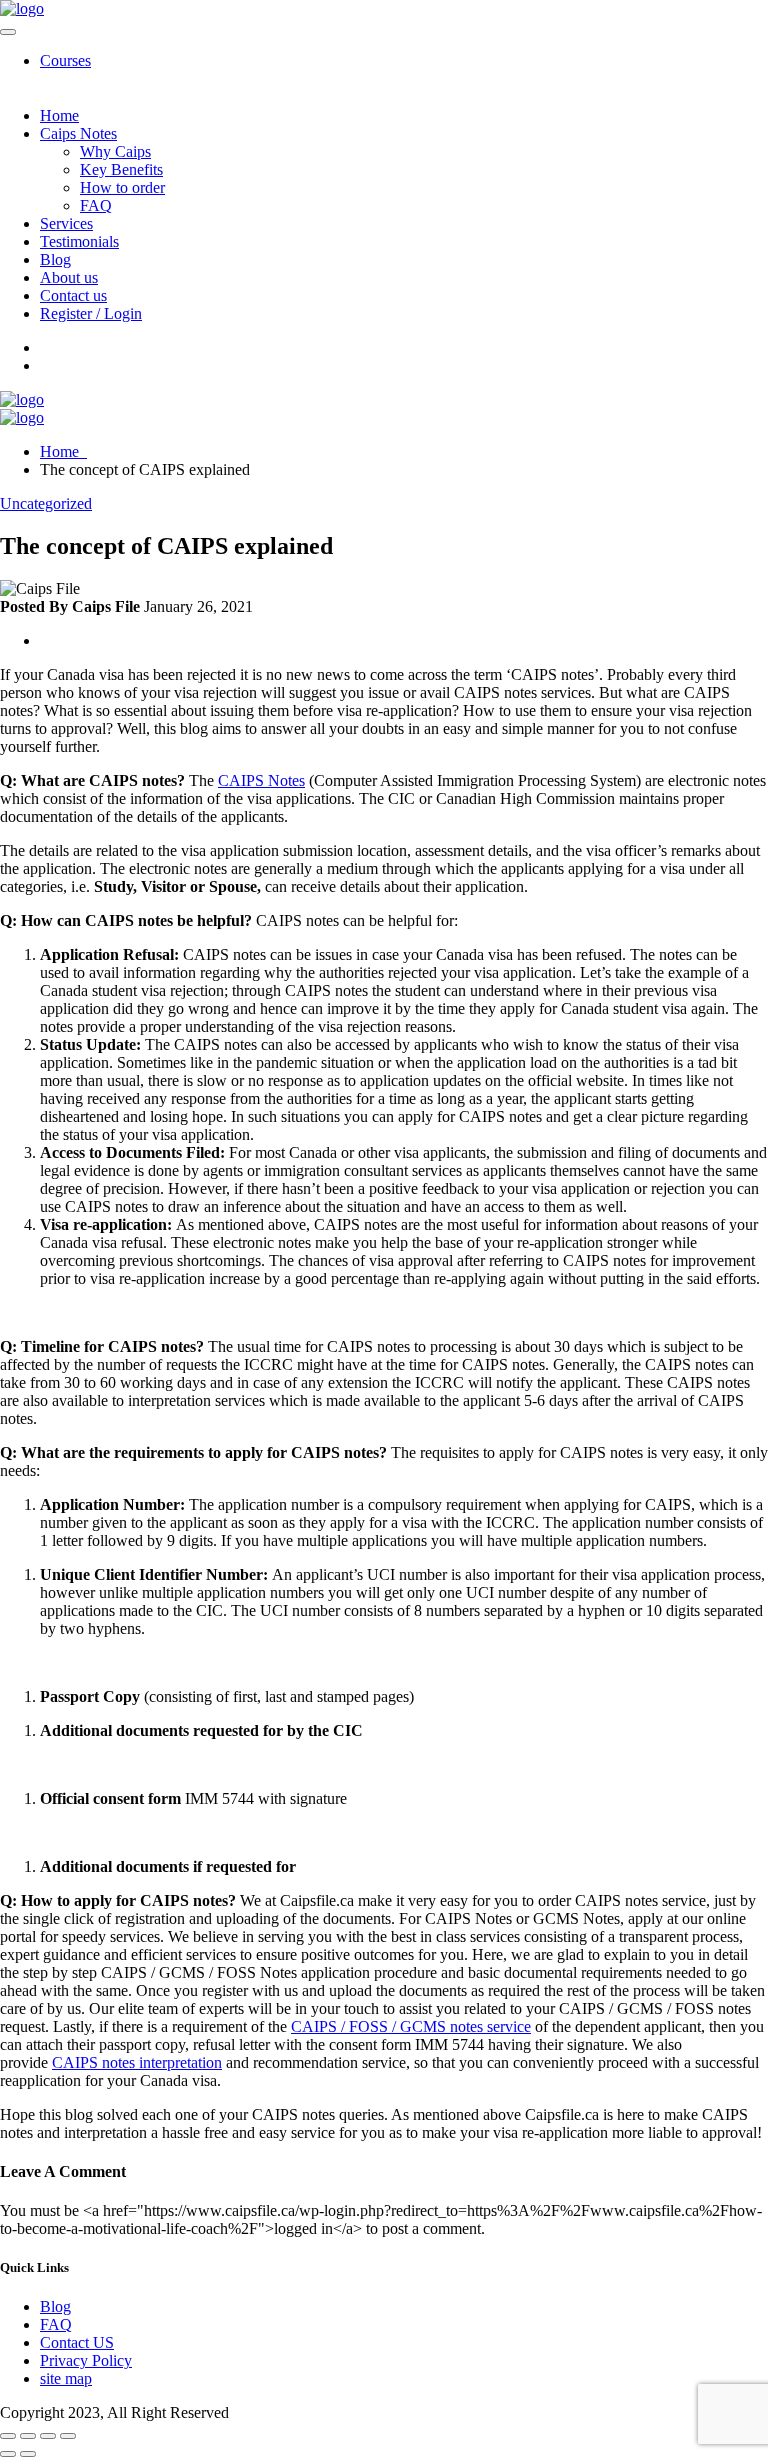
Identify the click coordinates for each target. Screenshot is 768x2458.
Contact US (77, 2342)
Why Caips (115, 151)
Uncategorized (46, 503)
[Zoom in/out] (8, 2436)
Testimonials (79, 241)
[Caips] (22, 8)
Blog (55, 259)
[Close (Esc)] (68, 2436)
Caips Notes (78, 133)
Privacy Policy (86, 2360)
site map (66, 2378)
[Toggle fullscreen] (28, 2436)
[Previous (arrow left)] (8, 2454)
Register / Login (91, 313)
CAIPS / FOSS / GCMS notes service (411, 2026)
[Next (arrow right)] (28, 2454)
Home (59, 115)
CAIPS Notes (261, 780)
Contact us (73, 295)
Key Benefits (121, 169)
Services (66, 223)
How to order (122, 187)
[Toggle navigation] (8, 32)
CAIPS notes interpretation (137, 2062)
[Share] (48, 2436)
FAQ (96, 205)
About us (69, 277)
